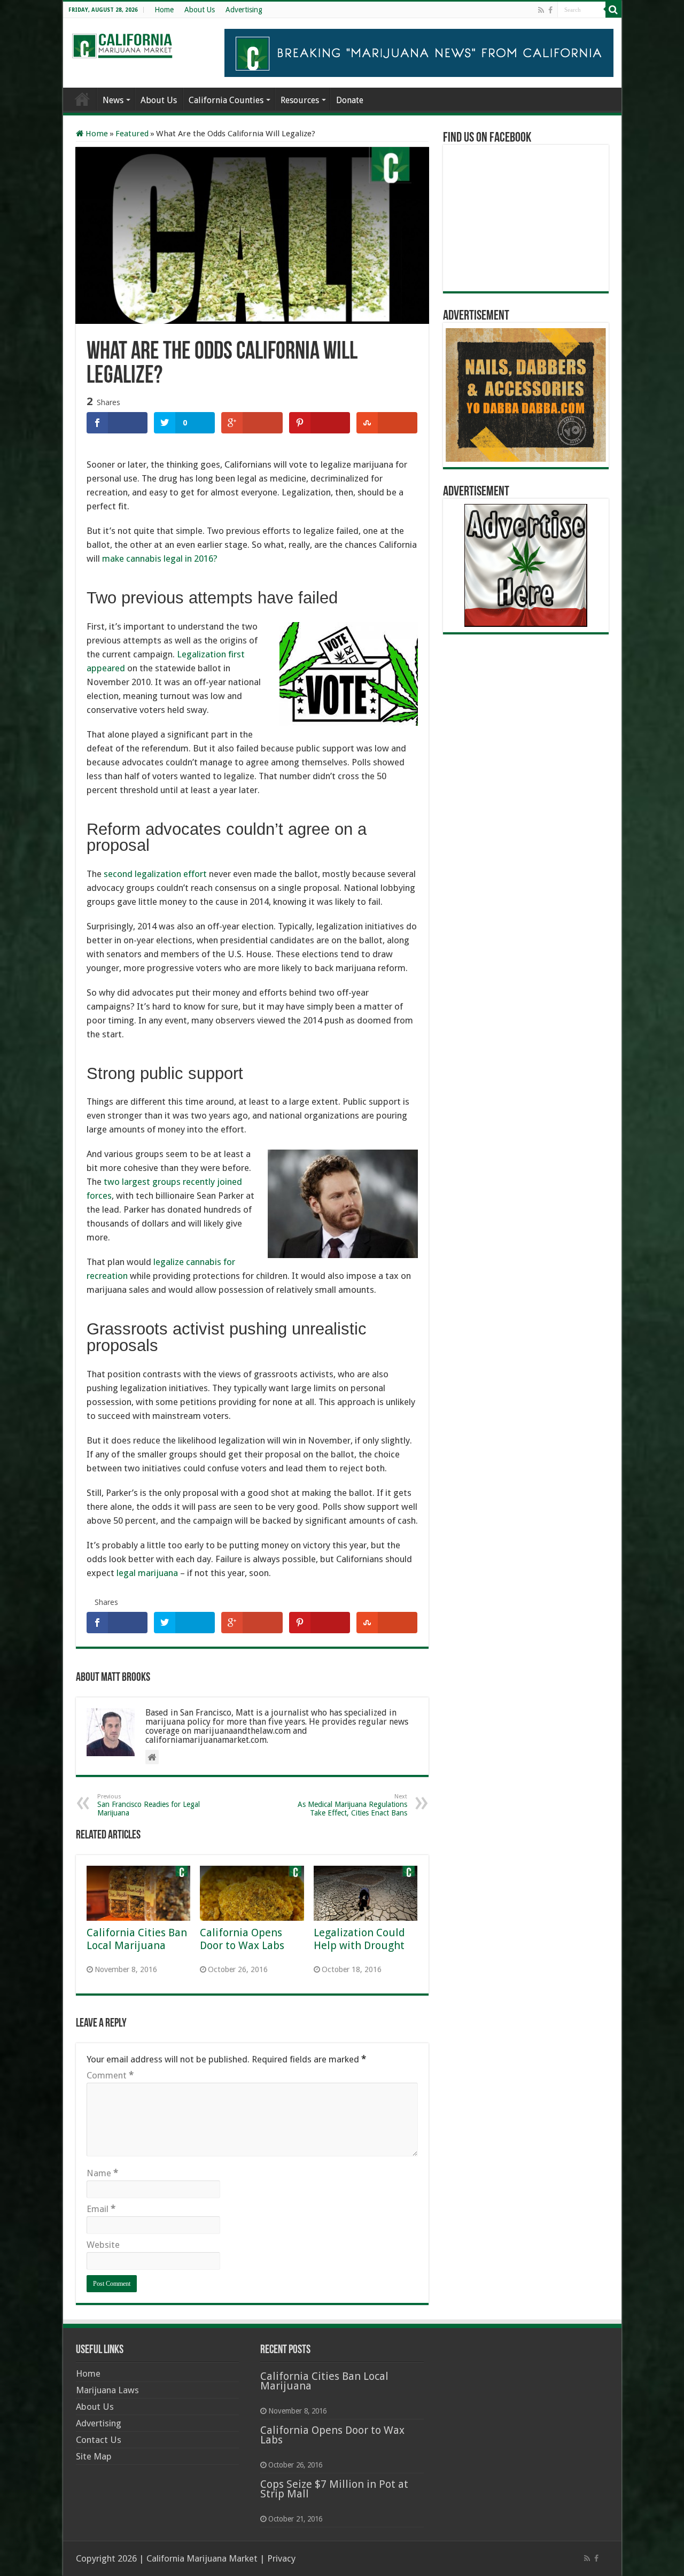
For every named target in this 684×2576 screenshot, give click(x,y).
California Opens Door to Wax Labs (242, 1939)
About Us (200, 10)
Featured (132, 134)
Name (102, 2173)
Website (103, 2245)
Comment (110, 2075)
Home (164, 10)
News (113, 100)
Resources (300, 100)
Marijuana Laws (107, 2390)
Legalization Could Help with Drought (359, 1939)
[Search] (613, 10)
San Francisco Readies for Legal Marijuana (149, 1805)
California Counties (226, 100)
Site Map (94, 2456)
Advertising (244, 10)
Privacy (281, 2558)
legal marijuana (147, 1573)
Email (101, 2209)
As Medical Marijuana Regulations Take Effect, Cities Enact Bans (352, 1805)
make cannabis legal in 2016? (160, 558)
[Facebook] (550, 10)
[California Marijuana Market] (122, 43)
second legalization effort (155, 874)
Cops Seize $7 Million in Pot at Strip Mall (334, 2489)
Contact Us (99, 2440)
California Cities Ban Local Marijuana (137, 1939)
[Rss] (541, 10)
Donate (350, 100)
